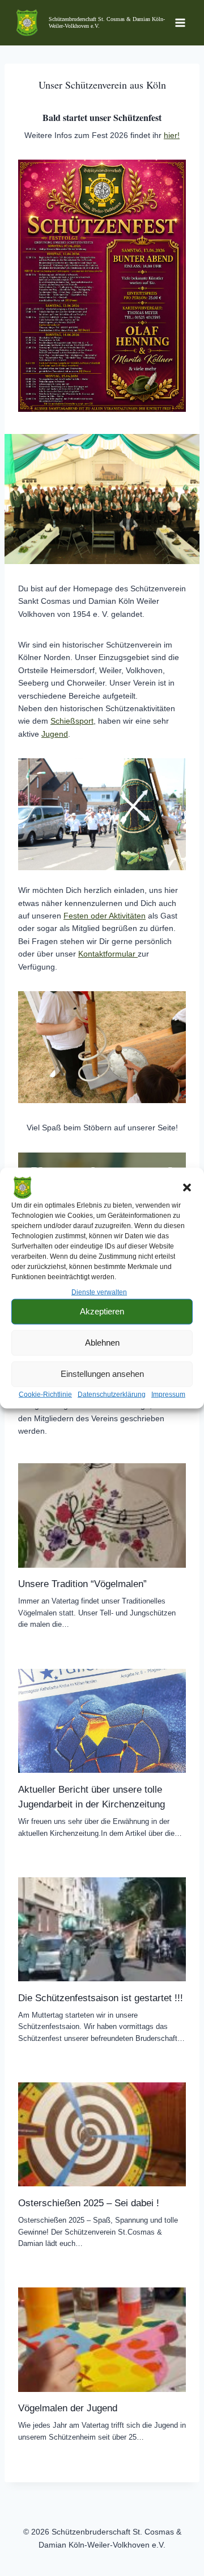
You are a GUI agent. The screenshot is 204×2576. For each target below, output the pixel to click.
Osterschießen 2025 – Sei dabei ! (89, 2203)
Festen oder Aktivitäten (105, 916)
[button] (187, 1187)
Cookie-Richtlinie (45, 1395)
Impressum (168, 1395)
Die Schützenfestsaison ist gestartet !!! (101, 1998)
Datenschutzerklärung (112, 1395)
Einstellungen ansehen (102, 1374)
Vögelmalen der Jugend (68, 2408)
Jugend (55, 734)
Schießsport (72, 721)
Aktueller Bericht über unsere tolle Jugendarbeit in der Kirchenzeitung (92, 1797)
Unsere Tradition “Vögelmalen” (82, 1584)
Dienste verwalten (99, 1292)
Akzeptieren (102, 1311)
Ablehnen (102, 1343)
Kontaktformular (108, 954)
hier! (172, 135)
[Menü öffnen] (180, 22)
